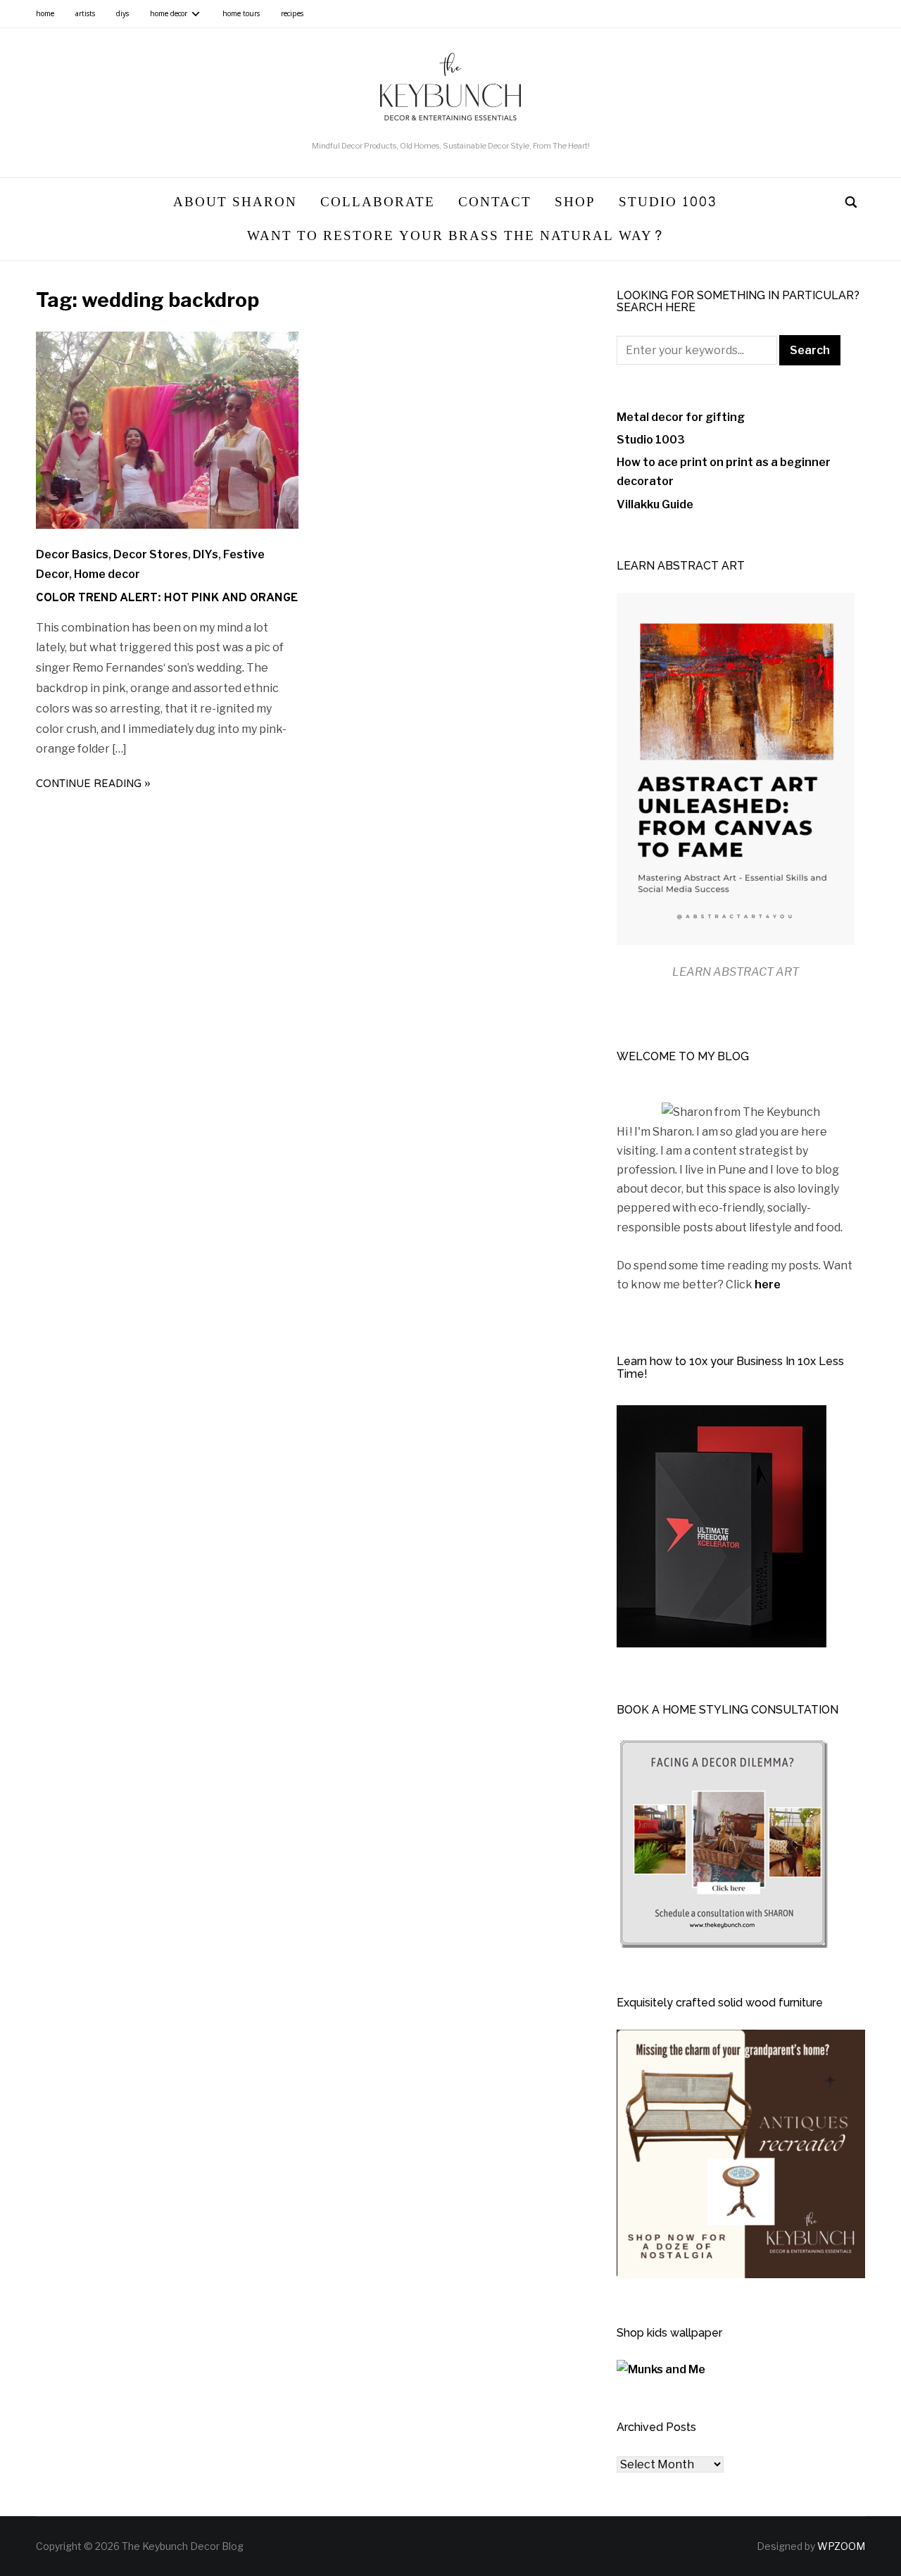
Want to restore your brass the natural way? (456, 236)
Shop (575, 202)
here (768, 1284)
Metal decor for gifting (681, 417)
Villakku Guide (655, 504)
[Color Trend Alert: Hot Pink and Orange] (167, 525)
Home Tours (241, 14)
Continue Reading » (93, 785)
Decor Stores (151, 554)
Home (45, 14)
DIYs (122, 14)
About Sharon (235, 202)
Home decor (169, 14)
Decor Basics (72, 554)
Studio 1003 (668, 202)
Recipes (292, 14)
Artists (85, 14)
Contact (495, 202)
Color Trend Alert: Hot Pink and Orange (167, 598)
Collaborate (378, 202)
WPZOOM (841, 2546)
